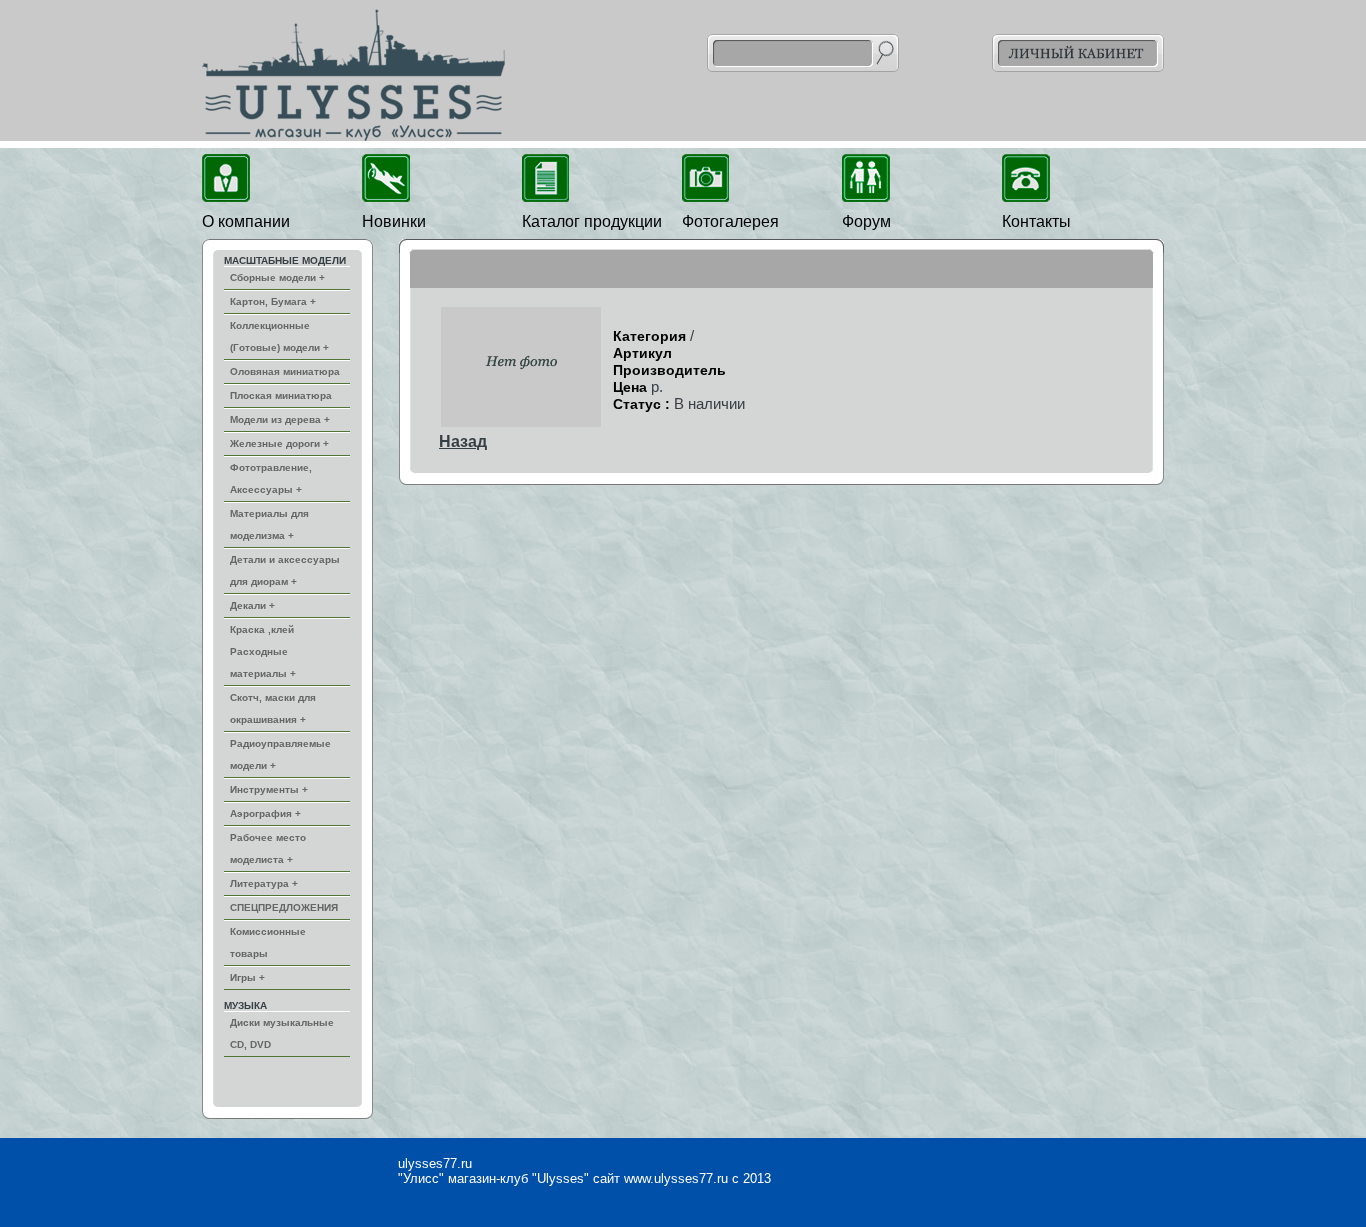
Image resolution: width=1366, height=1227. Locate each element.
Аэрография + (265, 813)
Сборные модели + (277, 277)
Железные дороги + (279, 443)
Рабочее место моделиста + (268, 848)
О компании (246, 221)
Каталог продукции (592, 221)
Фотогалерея (730, 221)
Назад (463, 441)
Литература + (264, 883)
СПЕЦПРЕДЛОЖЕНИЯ (284, 907)
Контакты (1036, 221)
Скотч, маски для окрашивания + (273, 708)
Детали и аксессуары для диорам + (285, 570)
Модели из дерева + (280, 419)
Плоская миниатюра (281, 395)
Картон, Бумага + (273, 301)
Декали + (252, 605)
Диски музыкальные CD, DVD (282, 1033)
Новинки (394, 221)
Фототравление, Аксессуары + (271, 478)
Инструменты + (269, 789)
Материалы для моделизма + (269, 524)
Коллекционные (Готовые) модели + (279, 336)
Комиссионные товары (268, 942)
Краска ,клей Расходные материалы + (263, 651)
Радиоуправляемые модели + (280, 754)
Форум (866, 221)
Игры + (247, 977)
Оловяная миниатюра (285, 371)
